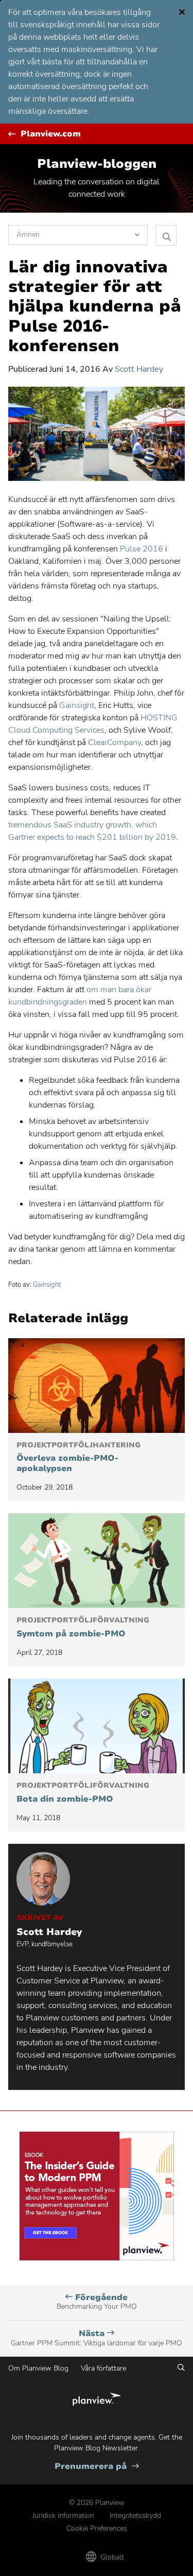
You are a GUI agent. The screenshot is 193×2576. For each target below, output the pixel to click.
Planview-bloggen (97, 164)
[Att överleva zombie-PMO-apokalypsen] (97, 1386)
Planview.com (51, 134)
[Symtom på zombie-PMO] (97, 1561)
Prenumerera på (97, 2467)
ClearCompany (115, 742)
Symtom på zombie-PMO (83, 1628)
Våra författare (103, 2368)
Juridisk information (63, 2516)
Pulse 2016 (142, 549)
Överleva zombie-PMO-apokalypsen (78, 1457)
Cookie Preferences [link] (97, 2528)
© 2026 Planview (97, 2503)
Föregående (97, 2302)
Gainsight (77, 705)
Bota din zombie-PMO (83, 1793)
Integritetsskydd (135, 2516)
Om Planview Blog (38, 2368)
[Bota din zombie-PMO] (97, 1726)
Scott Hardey (139, 369)
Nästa (97, 2338)
